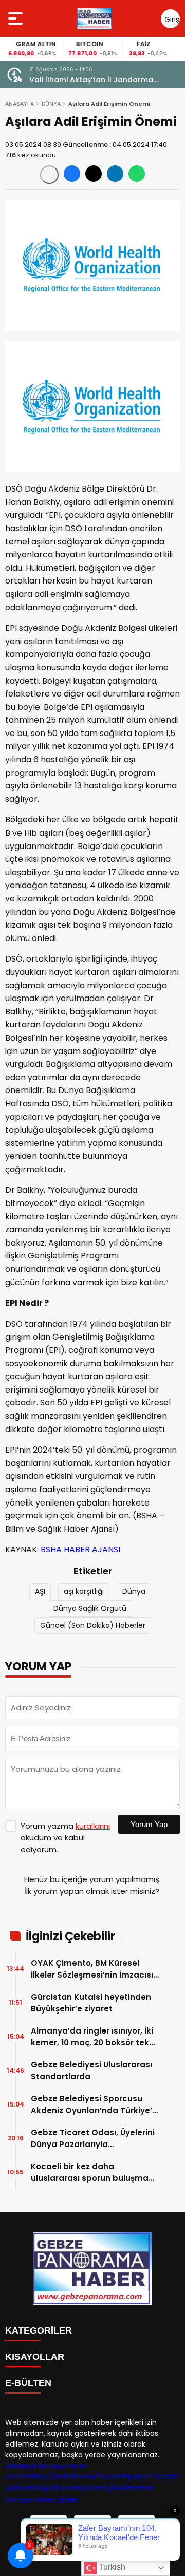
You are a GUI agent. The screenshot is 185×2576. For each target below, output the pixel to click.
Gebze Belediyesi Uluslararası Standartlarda (91, 2071)
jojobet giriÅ (102, 2487)
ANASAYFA (20, 104)
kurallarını (93, 1826)
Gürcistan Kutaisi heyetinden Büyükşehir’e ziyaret (91, 2003)
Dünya (134, 1591)
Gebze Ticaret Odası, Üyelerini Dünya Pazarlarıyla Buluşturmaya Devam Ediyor (93, 2139)
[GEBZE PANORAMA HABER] (95, 18)
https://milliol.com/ (62, 2476)
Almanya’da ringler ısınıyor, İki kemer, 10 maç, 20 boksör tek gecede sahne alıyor (92, 2037)
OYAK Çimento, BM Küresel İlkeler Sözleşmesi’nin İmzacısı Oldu (92, 1969)
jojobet (69, 2487)
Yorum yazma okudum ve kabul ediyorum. (65, 1838)
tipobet (110, 2476)
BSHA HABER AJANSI (80, 1549)
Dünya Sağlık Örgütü (90, 1608)
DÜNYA (51, 104)
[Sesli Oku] (49, 175)
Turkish (111, 2567)
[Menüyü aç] (17, 18)
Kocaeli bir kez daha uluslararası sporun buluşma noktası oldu (90, 2173)
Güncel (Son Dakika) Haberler (93, 1625)
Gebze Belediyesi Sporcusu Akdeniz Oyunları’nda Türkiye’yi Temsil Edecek (95, 2105)
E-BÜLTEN (28, 2383)
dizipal (45, 2487)
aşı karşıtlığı (84, 1591)
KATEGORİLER (39, 2330)
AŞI (40, 1591)
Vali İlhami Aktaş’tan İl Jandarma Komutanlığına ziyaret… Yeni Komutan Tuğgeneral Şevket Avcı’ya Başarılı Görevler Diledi (99, 80)
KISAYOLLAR (35, 2357)
